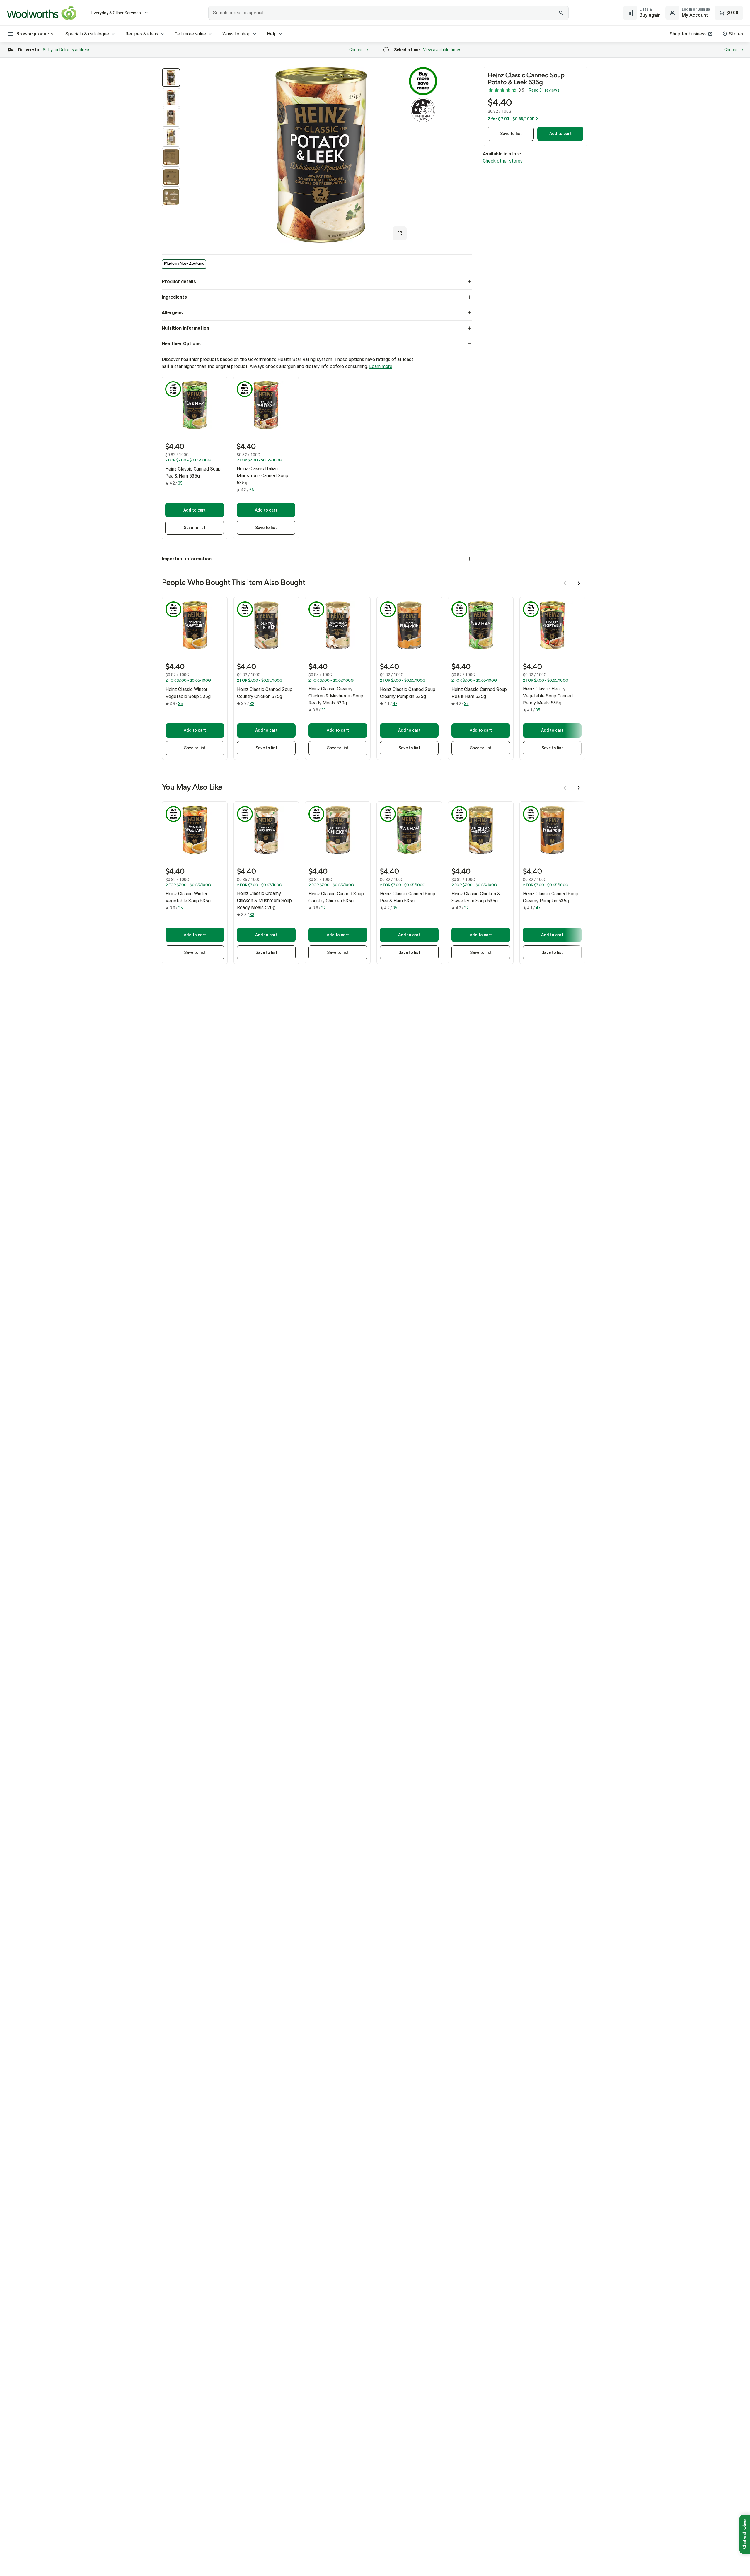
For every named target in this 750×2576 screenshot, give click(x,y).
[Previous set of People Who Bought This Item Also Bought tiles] (565, 583)
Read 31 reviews (544, 90)
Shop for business (688, 34)
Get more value (190, 34)
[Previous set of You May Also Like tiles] (565, 788)
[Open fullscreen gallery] (400, 233)
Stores (736, 34)
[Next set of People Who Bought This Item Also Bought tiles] (579, 583)
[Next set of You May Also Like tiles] (579, 788)
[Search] (561, 13)
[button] (171, 78)
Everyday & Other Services (116, 13)
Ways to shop (236, 34)
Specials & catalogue (87, 34)
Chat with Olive (745, 2534)
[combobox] (388, 13)
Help (272, 34)
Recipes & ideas (142, 34)
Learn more (381, 366)
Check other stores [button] (503, 161)
